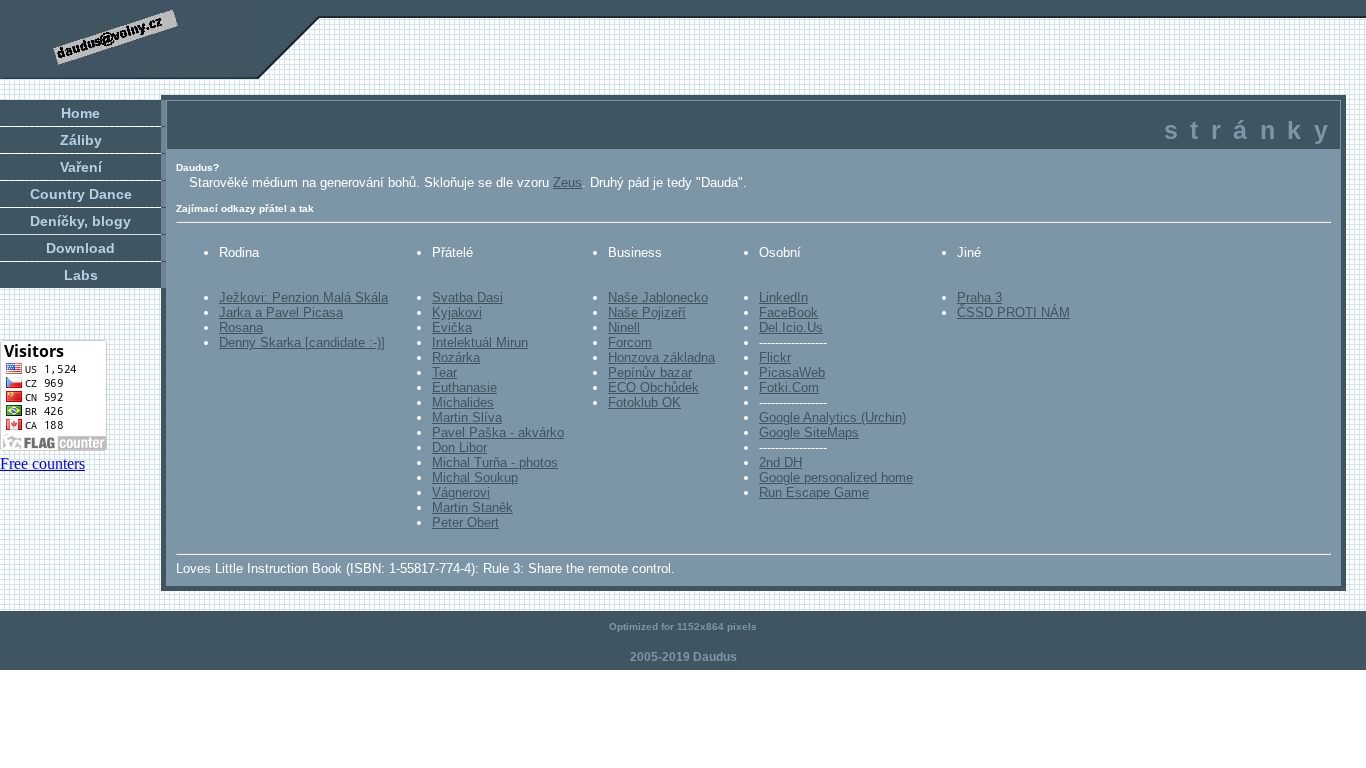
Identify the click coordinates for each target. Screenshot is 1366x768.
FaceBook (788, 312)
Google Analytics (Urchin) (832, 417)
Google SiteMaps (809, 432)
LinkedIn (783, 297)
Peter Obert (465, 522)
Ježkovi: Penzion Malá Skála (303, 297)
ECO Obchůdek (653, 387)
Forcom (630, 342)
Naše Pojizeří (647, 312)
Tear (444, 372)
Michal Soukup (475, 477)
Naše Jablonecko (658, 297)
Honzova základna (661, 357)
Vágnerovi (461, 492)
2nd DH (780, 462)
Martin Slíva (467, 417)
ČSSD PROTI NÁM (1013, 312)
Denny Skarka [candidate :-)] (302, 342)
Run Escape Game (814, 492)
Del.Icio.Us (791, 327)
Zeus (567, 182)
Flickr (775, 357)
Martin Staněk (472, 507)
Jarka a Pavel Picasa (281, 312)
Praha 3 (979, 297)
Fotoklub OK (644, 402)
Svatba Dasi (467, 297)
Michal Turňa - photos (495, 462)
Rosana (241, 327)
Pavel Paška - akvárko (498, 432)
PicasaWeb (792, 372)
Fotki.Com (789, 387)
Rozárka (456, 357)
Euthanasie (464, 387)
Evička (452, 327)
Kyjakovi (457, 312)
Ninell (624, 327)
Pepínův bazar (650, 372)
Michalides (463, 402)
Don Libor (459, 447)
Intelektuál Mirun (480, 342)
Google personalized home (836, 477)
